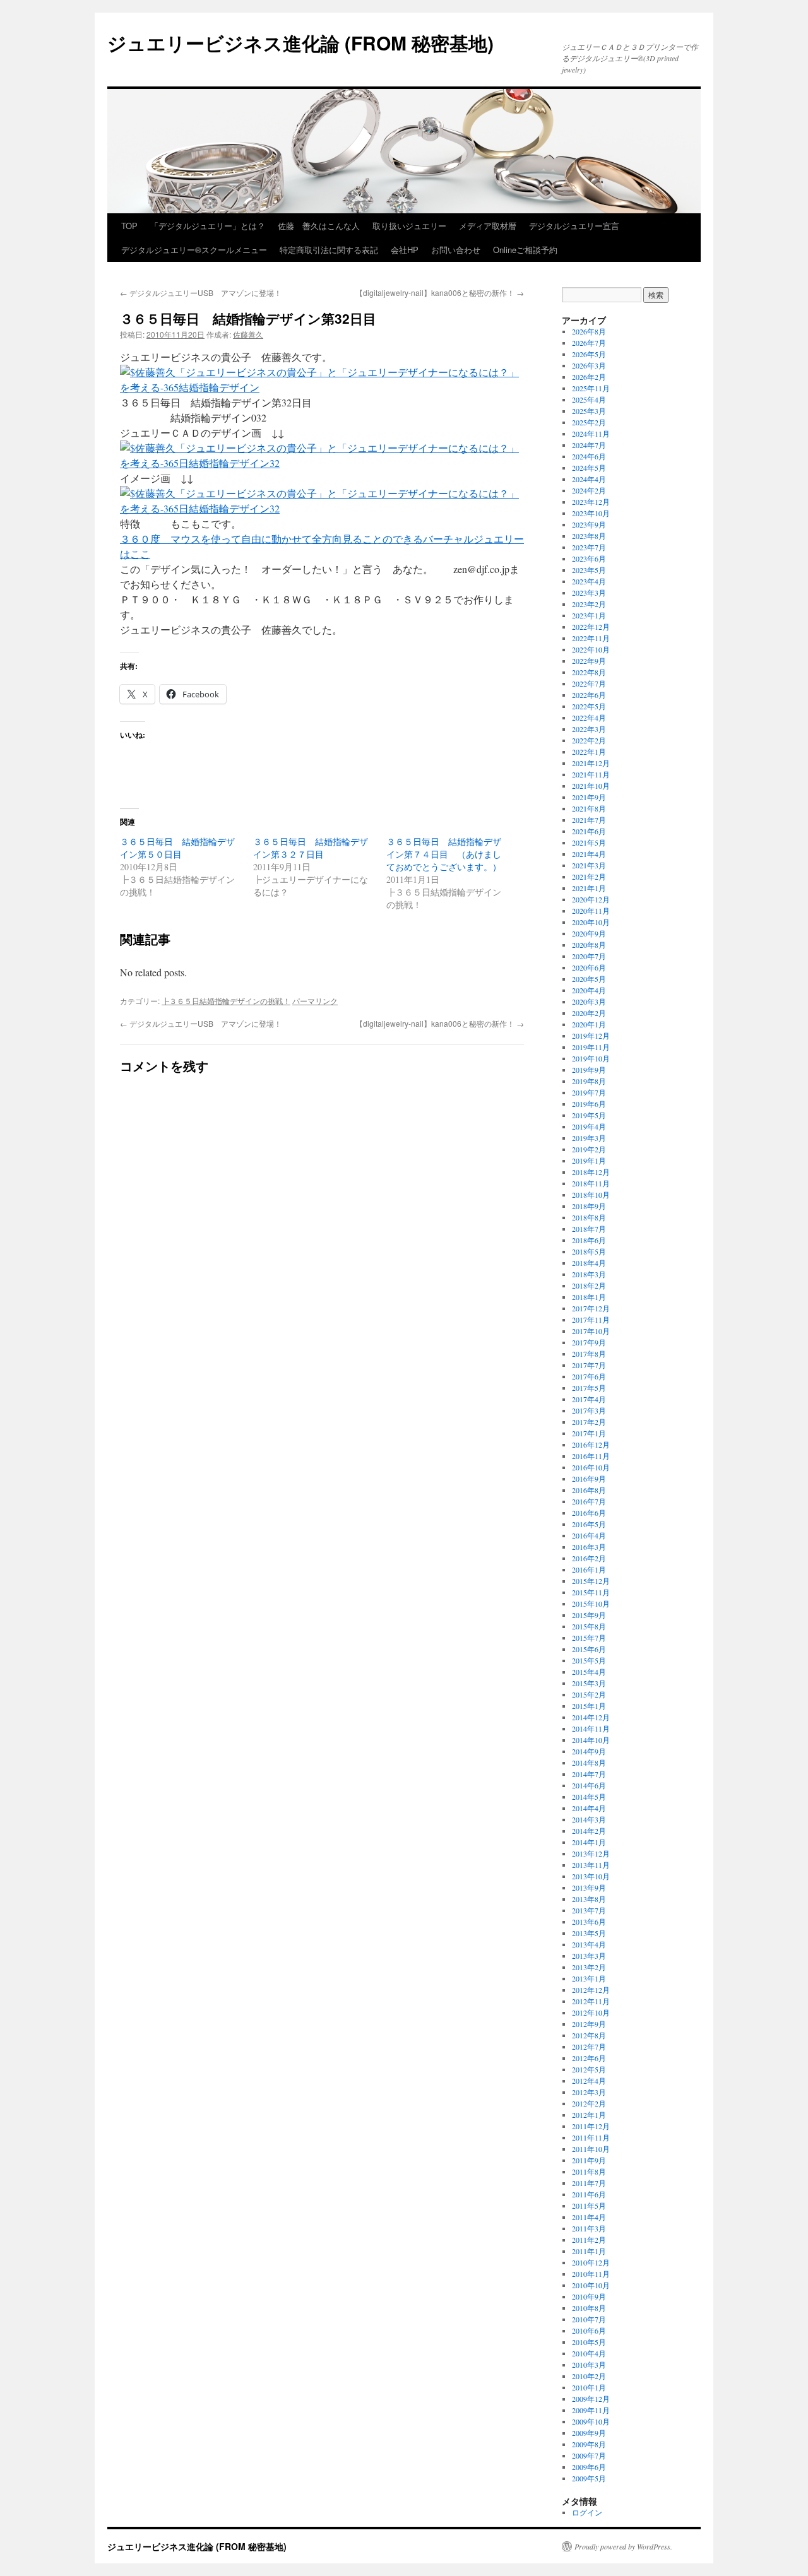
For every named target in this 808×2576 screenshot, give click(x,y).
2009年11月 (591, 2410)
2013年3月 (589, 1956)
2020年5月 (589, 979)
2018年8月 (589, 1217)
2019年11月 (591, 1047)
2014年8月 (589, 1763)
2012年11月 (591, 2001)
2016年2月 (589, 1558)
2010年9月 (589, 2296)
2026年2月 (589, 377)
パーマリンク (315, 1001)
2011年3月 (589, 2228)
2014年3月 (589, 1819)
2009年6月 (589, 2467)
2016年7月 (589, 1501)
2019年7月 (589, 1092)
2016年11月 (591, 1456)
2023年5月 (589, 570)
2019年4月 (589, 1126)
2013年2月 (589, 1967)
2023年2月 (589, 604)
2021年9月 (589, 797)
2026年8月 (589, 331)
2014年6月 (589, 1785)
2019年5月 (589, 1115)
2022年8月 (589, 672)
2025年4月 (589, 399)
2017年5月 (589, 1388)
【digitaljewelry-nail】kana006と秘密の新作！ (440, 292)
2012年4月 (589, 2081)
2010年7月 (589, 2319)
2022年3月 (589, 729)
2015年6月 (589, 1649)
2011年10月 (591, 2149)
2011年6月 (589, 2194)
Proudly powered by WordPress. (623, 2546)
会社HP (405, 250)
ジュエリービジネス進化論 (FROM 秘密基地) (300, 43)
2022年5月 (589, 706)
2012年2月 (589, 2103)
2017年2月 (589, 1422)
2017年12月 (591, 1308)
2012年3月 (589, 2092)
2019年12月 (591, 1036)
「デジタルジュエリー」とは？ (208, 226)
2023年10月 (591, 513)
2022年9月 (589, 661)
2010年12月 (591, 2262)
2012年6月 (589, 2058)
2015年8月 (589, 1626)
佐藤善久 (248, 334)
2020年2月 (589, 1013)
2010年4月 (589, 2353)
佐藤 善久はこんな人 (319, 226)
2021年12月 (591, 763)
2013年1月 (589, 1978)
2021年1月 (589, 888)
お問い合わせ (456, 250)
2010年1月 (589, 2387)
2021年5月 (589, 842)
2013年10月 (591, 1876)
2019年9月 (589, 1070)
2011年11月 (591, 2137)
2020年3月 (589, 1001)
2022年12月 (591, 627)
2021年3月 (589, 865)
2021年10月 (591, 786)
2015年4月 (589, 1672)
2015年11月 (591, 1592)
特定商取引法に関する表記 (329, 250)
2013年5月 (589, 1933)
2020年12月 (591, 899)
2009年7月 (589, 2455)
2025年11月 (591, 388)
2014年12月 (591, 1717)
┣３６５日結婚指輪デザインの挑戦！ (226, 1001)
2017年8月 (589, 1354)
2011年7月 (589, 2183)
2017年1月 (589, 1433)
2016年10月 (591, 1467)
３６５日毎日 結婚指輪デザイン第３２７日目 (311, 848)
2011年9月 (589, 2160)
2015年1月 (589, 1706)
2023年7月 (589, 547)
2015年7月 (589, 1638)
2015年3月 (589, 1683)
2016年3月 (589, 1547)
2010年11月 (591, 2274)
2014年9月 (589, 1751)
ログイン (587, 2512)
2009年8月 (589, 2444)
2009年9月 (589, 2433)
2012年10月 (591, 2012)
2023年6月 (589, 558)
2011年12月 (591, 2126)
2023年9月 (589, 524)
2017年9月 (589, 1342)
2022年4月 (589, 718)
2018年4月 (589, 1263)
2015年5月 (589, 1660)
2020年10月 (591, 922)
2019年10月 (591, 1058)
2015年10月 (591, 1604)
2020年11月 (591, 911)
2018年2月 (589, 1285)
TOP (129, 226)
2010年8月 (589, 2308)
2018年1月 (589, 1297)
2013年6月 (589, 1922)
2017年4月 (589, 1399)
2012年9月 (589, 2024)
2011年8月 (589, 2171)
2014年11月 (591, 1728)
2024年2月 (589, 490)
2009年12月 (591, 2399)
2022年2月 (589, 740)
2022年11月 (591, 638)
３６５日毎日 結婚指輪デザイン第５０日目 (177, 848)
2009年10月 (591, 2421)
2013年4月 (589, 1944)
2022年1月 (589, 752)
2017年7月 (589, 1365)
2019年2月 (589, 1149)
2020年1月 (589, 1024)
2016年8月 (589, 1490)
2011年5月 (589, 2206)
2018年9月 (589, 1206)
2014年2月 (589, 1831)
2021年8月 (589, 808)
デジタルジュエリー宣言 (574, 226)
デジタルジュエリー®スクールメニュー (194, 250)
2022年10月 (591, 649)
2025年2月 (589, 422)
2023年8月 (589, 536)
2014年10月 (591, 1740)
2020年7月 (589, 956)
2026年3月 (589, 365)
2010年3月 (589, 2365)
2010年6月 (589, 2331)
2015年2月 (589, 1694)
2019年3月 (589, 1138)
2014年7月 (589, 1774)
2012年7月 (589, 2047)
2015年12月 (591, 1581)
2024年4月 (589, 479)
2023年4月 (589, 581)
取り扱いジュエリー (409, 226)
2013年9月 (589, 1888)
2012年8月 (589, 2035)
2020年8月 (589, 945)
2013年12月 (591, 1853)
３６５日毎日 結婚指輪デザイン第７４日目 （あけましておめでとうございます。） (444, 854)
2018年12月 (591, 1172)
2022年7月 (589, 683)
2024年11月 (591, 434)
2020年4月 (589, 990)
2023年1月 (589, 615)
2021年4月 (589, 854)
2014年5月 (589, 1797)
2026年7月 (589, 343)
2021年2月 (589, 877)
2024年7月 (589, 445)
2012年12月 (591, 1990)
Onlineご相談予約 (525, 250)
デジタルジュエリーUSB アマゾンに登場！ (201, 292)
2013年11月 (591, 1865)
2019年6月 (589, 1104)
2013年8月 (589, 1899)
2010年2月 (589, 2376)
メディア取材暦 (488, 226)
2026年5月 (589, 354)
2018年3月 (589, 1274)
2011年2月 (589, 2240)
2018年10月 (591, 1195)
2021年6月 (589, 831)
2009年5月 (589, 2478)
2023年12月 (591, 502)
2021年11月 (591, 774)
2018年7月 (589, 1229)
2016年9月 (589, 1479)
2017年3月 (589, 1410)
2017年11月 (591, 1320)
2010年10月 (591, 2285)
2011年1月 (589, 2251)
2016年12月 (591, 1445)
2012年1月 (589, 2115)
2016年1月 (589, 1569)
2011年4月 (589, 2217)
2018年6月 (589, 1240)
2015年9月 (589, 1615)
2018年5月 (589, 1251)
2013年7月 (589, 1910)
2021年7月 (589, 820)
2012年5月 (589, 2069)
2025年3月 (589, 411)
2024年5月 (589, 468)
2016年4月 (589, 1535)
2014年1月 (589, 1842)
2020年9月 (589, 933)
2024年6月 (589, 456)
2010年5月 (589, 2342)
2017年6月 (589, 1376)
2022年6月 (589, 695)
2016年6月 (589, 1513)
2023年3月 (589, 593)
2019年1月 (589, 1161)
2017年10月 (591, 1331)
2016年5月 (589, 1524)
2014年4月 (589, 1808)
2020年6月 (589, 967)
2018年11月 (591, 1183)
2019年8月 (589, 1081)
